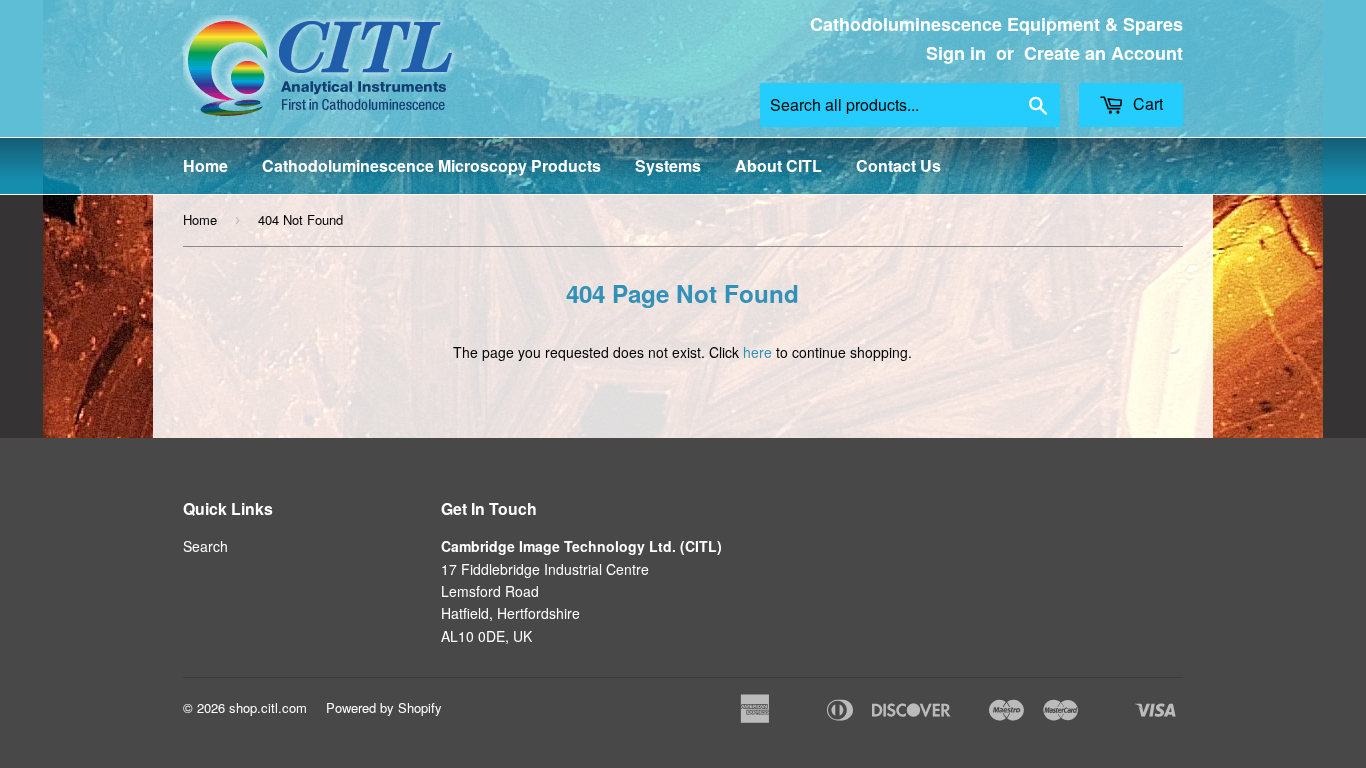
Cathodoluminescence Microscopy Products (431, 165)
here (757, 352)
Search (205, 546)
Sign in (956, 53)
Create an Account (1103, 53)
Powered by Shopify (384, 707)
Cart (1146, 103)
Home (205, 165)
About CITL (778, 165)
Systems (668, 165)
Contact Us (898, 165)
